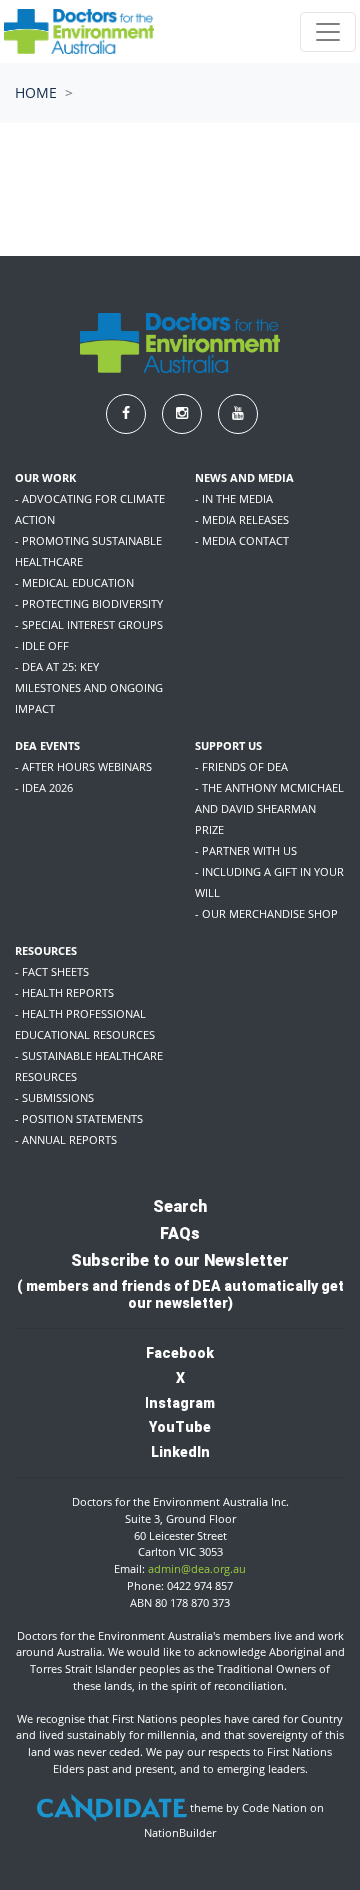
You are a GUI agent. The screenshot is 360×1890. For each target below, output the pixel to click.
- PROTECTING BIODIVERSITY (89, 603)
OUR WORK (45, 477)
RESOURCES (46, 950)
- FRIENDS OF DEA (241, 766)
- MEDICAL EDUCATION (74, 582)
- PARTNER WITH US (246, 850)
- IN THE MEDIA (234, 498)
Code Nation (274, 1807)
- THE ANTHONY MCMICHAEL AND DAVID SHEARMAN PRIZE (269, 808)
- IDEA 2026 (44, 787)
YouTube (180, 1427)
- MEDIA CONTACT (242, 540)
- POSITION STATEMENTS (79, 1118)
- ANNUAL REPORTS (66, 1139)
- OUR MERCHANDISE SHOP (266, 913)
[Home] (79, 31)
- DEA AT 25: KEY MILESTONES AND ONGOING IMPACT (89, 687)
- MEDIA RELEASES (242, 519)
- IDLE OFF (42, 645)
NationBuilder (180, 1832)
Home (36, 92)
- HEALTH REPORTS (64, 992)
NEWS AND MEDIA (244, 477)
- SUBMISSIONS (54, 1097)
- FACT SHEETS (52, 971)
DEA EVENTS (47, 745)
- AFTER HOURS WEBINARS (83, 766)
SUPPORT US (228, 745)
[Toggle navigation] (328, 32)
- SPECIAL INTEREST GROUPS (89, 624)
